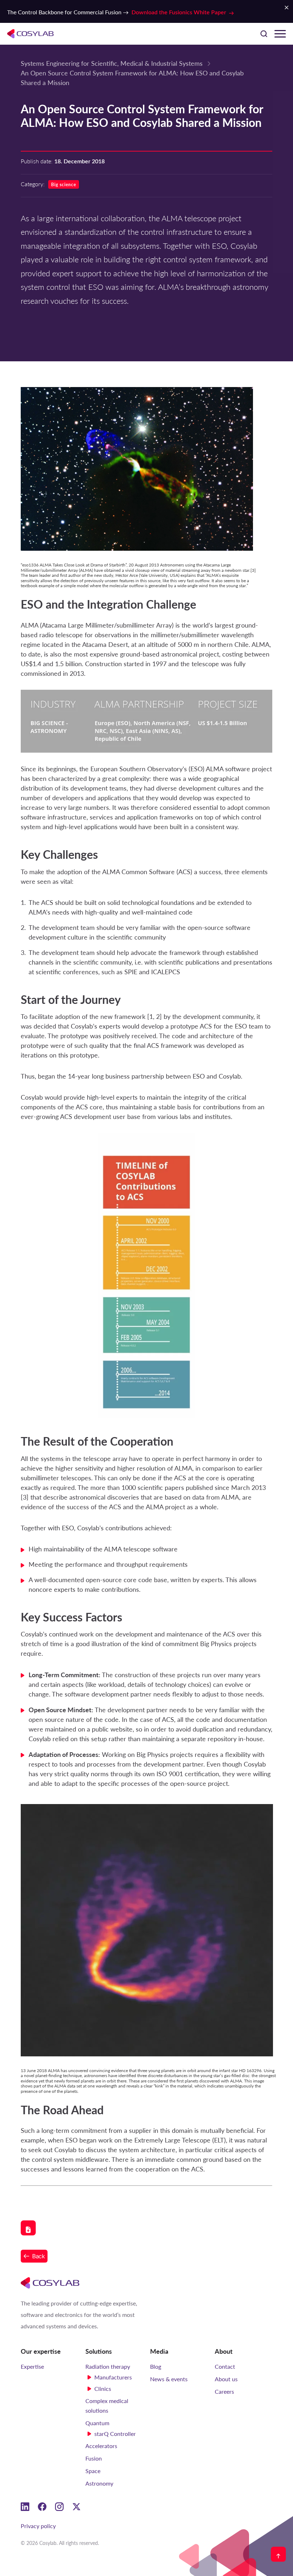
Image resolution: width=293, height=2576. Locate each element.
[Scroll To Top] (278, 2554)
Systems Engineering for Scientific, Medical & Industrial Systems (112, 63)
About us (226, 2379)
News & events (169, 2379)
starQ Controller (115, 2434)
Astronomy (99, 2483)
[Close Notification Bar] (287, 8)
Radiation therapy (108, 2366)
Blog (156, 2366)
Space (93, 2471)
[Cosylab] (50, 2283)
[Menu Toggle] (280, 34)
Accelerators (101, 2446)
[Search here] (264, 34)
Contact (225, 2366)
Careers (224, 2391)
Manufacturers (113, 2377)
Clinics (103, 2389)
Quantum (97, 2423)
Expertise (32, 2366)
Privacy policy (38, 2526)
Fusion (94, 2458)
